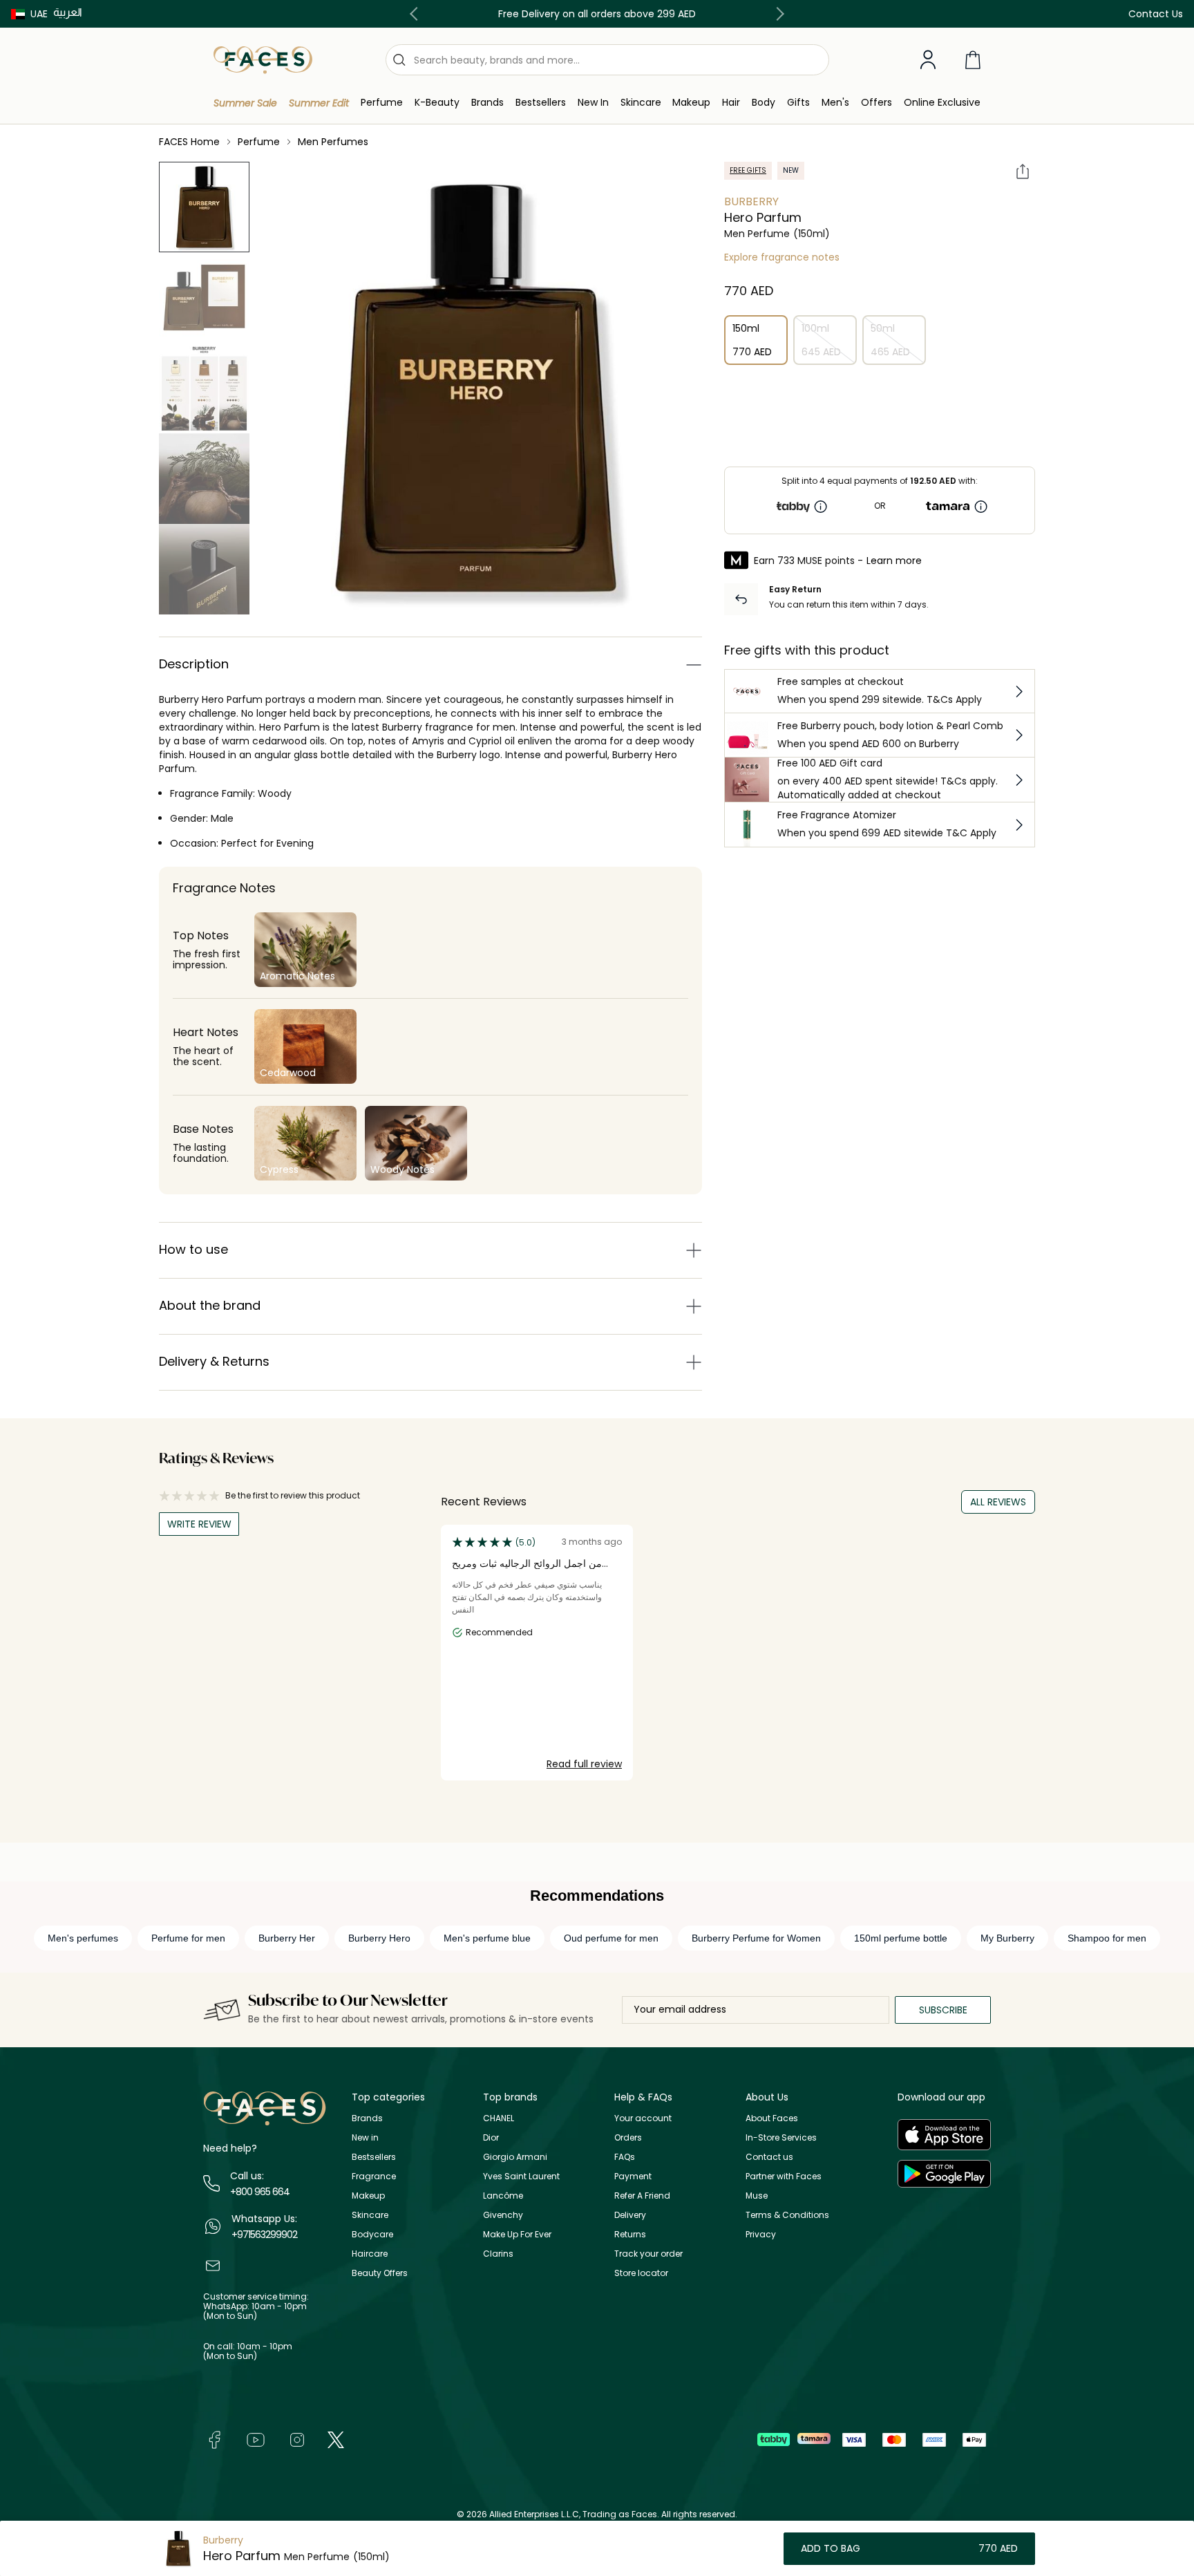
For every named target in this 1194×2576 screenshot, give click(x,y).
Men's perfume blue (487, 1938)
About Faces (772, 2118)
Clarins (498, 2254)
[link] (487, 103)
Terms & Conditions (787, 2215)
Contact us (769, 2157)
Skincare (370, 2215)
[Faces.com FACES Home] (263, 59)
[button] (29, 14)
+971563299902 (264, 2235)
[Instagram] (297, 2439)
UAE (39, 14)
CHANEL (499, 2118)
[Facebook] (214, 2439)
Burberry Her (287, 1938)
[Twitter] (336, 2439)
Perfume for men (188, 1938)
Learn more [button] (894, 561)
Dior (491, 2137)
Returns (630, 2234)
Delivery (630, 2215)
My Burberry (1007, 1938)
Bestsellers (374, 2157)
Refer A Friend (642, 2196)
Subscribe (943, 2010)
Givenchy (503, 2215)
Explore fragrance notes (782, 257)
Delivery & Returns (214, 1361)
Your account (643, 2118)
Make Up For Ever (517, 2234)
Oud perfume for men (611, 1938)
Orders (628, 2137)
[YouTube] (256, 2439)
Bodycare (372, 2234)
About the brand (210, 1305)
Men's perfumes (83, 1938)
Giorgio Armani (515, 2157)
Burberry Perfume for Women (756, 1938)
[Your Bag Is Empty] (973, 60)
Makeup (368, 2196)
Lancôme (503, 2196)
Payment (633, 2176)
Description (194, 664)
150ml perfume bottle (901, 1938)
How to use (193, 1249)
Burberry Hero (379, 1938)
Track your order (648, 2254)
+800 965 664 (260, 2192)
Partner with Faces (784, 2176)
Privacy (761, 2234)
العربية (68, 12)
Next (777, 14)
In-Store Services (781, 2137)
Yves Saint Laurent (521, 2176)
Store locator (641, 2273)
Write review (199, 1524)
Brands (367, 2118)
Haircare (370, 2254)
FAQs (625, 2157)
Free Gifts (748, 170)
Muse (757, 2196)
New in (365, 2137)
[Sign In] (928, 60)
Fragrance (374, 2176)
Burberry (751, 201)
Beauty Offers (380, 2273)
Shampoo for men (1107, 1938)
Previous (417, 14)
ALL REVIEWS (998, 1502)
